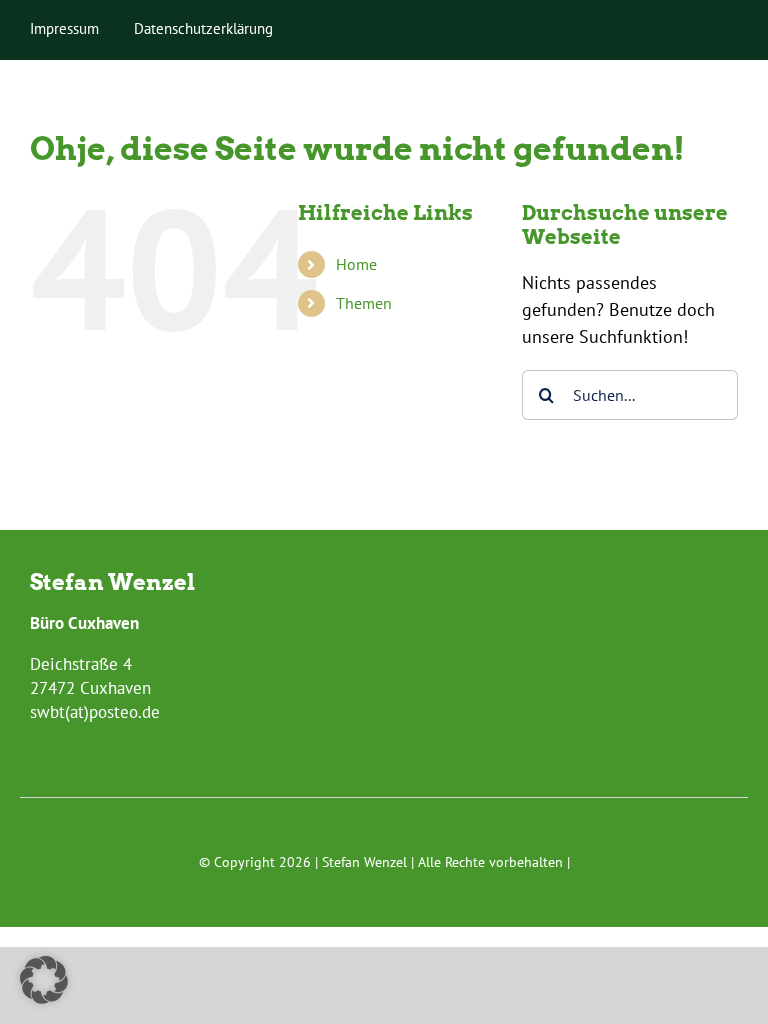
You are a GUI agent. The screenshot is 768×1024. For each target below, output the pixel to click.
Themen (364, 303)
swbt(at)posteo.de (95, 712)
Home (356, 264)
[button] (44, 980)
